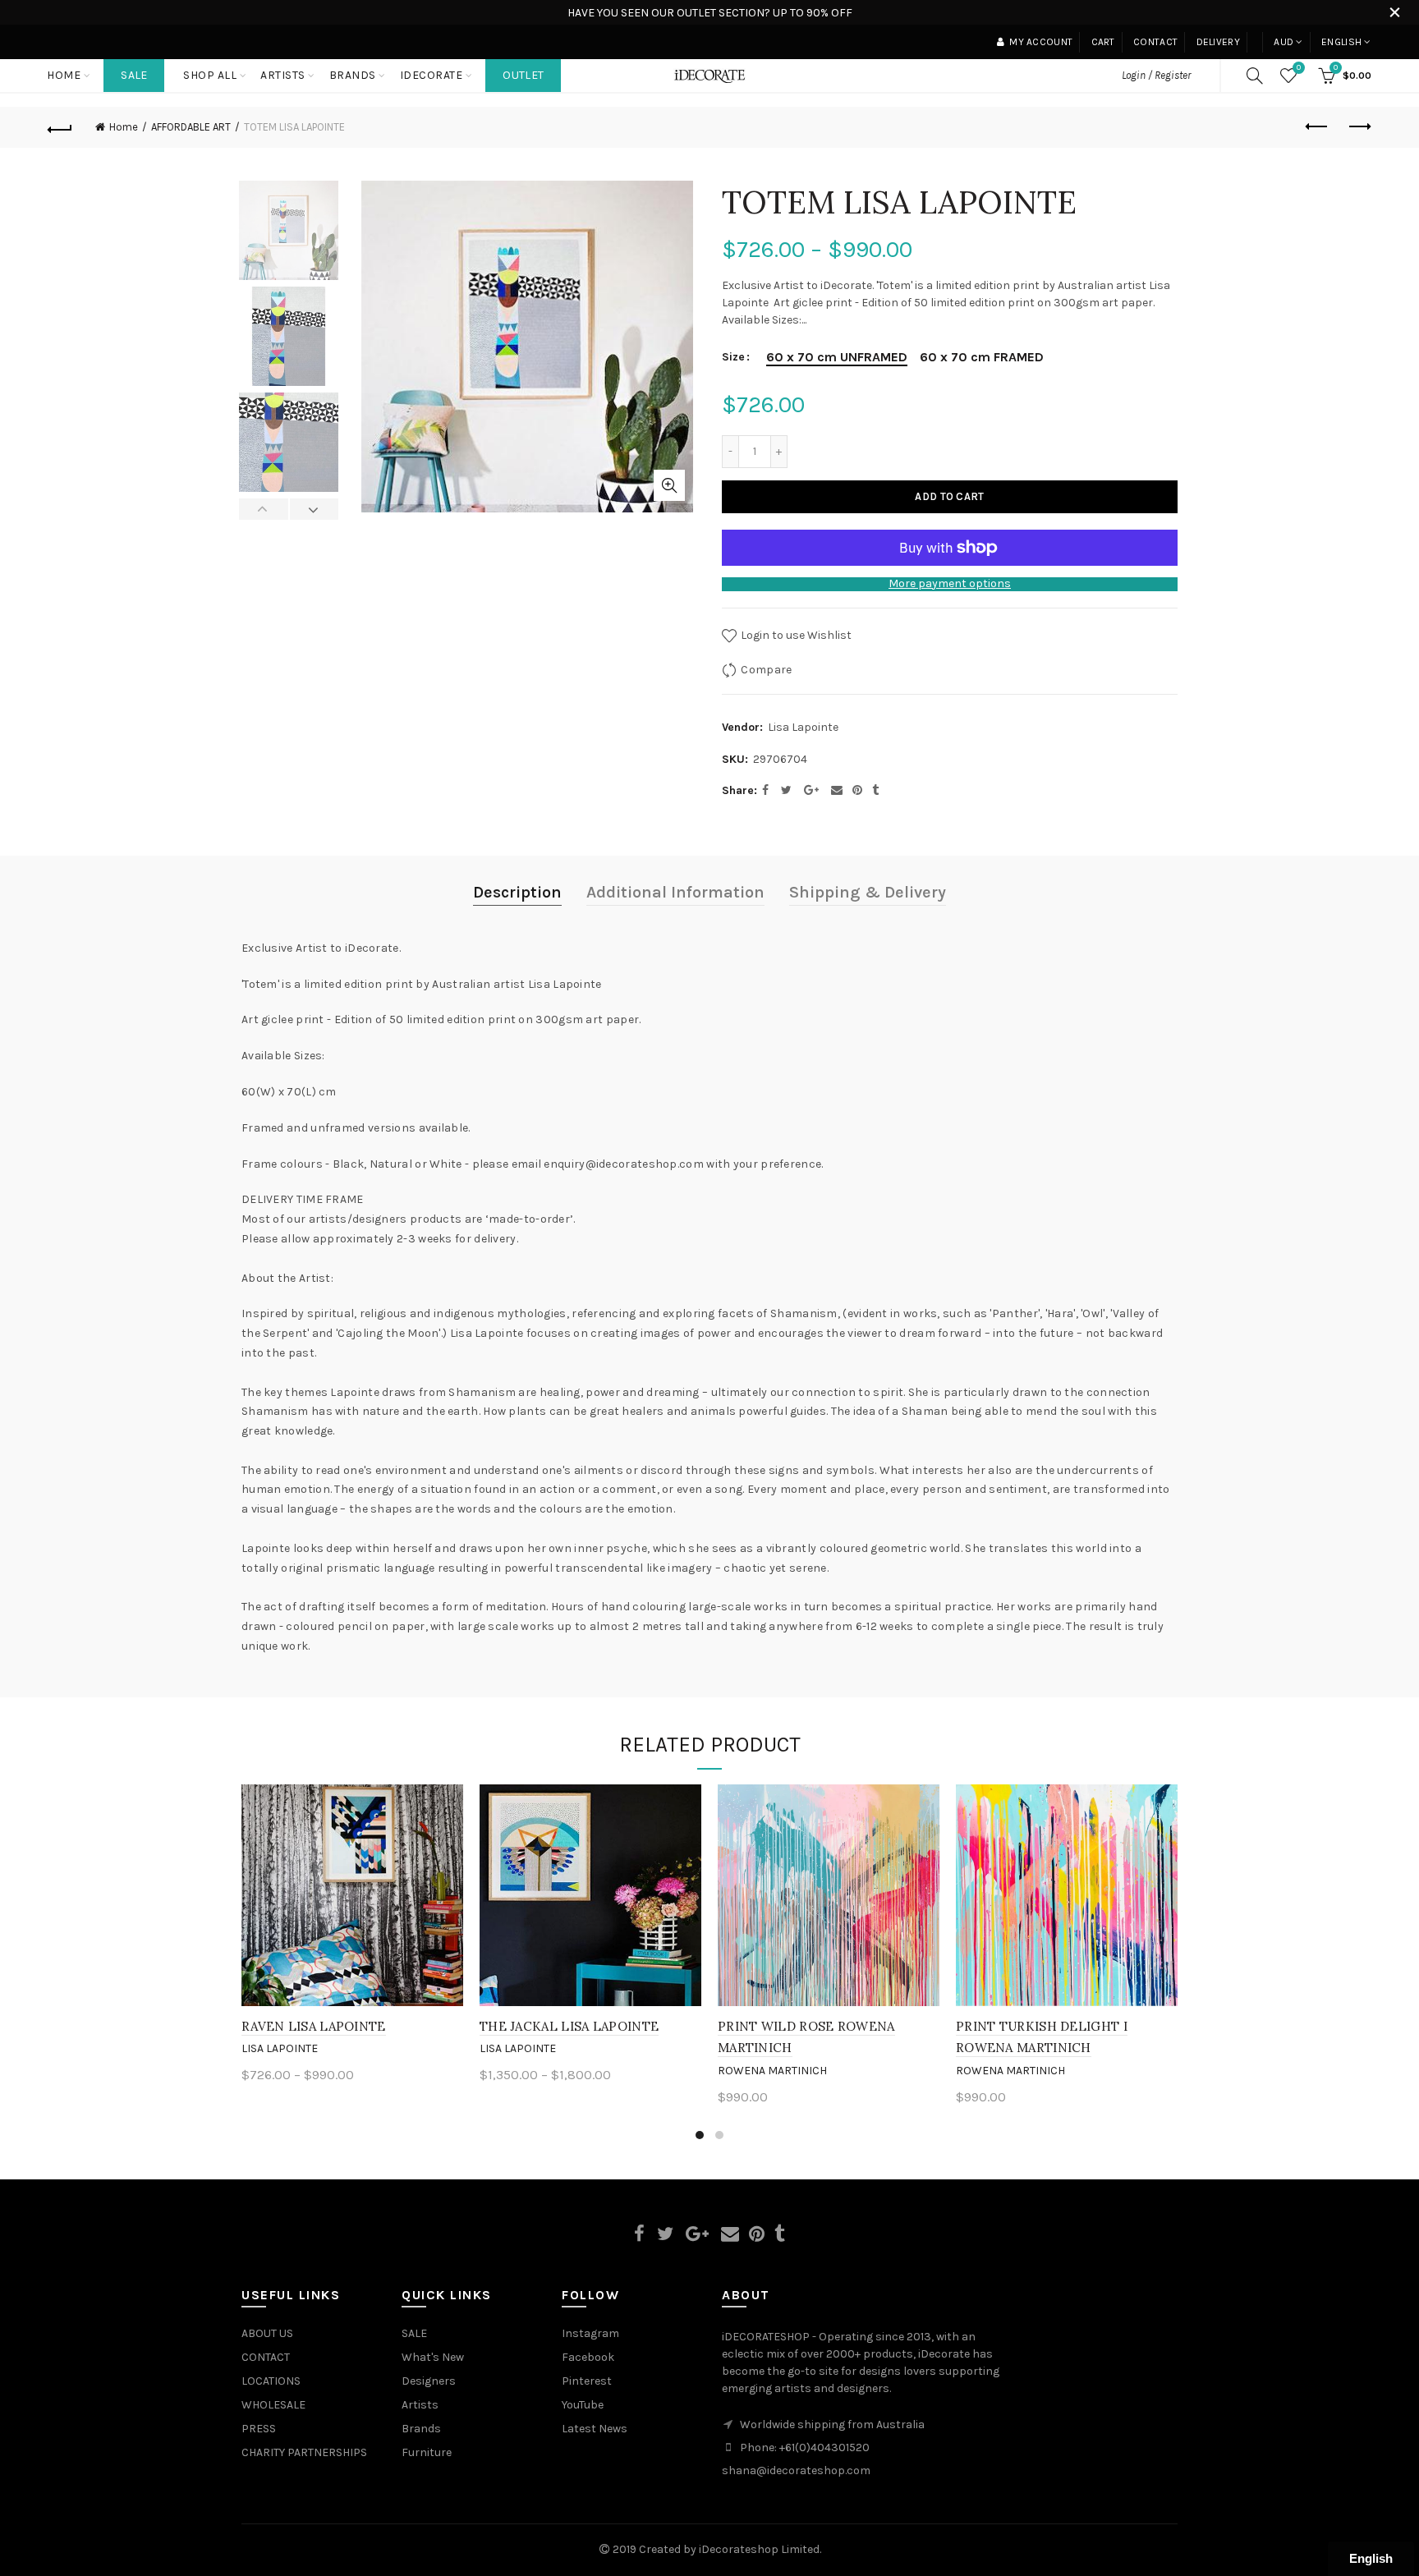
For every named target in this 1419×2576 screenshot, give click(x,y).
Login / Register (1156, 75)
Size (733, 357)
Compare (766, 670)
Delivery (1218, 42)
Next (314, 509)
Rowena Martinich (772, 2071)
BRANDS (353, 75)
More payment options (950, 584)
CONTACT (266, 2357)
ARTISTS (283, 75)
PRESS (259, 2429)
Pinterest (587, 2381)
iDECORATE (432, 75)
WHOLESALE (273, 2405)
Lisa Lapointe (803, 727)
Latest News (595, 2429)
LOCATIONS (271, 2381)
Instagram (590, 2333)
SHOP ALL (210, 75)
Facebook (588, 2357)
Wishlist (1299, 68)
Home (64, 75)
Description (517, 892)
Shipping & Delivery (868, 892)
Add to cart (949, 496)
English (1341, 42)
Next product (1359, 127)
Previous (264, 509)
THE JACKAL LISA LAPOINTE (569, 2026)
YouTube (583, 2405)
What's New (433, 2357)
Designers (429, 2381)
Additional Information (675, 892)
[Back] (60, 127)
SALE (134, 75)
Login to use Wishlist (795, 635)
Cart (1103, 42)
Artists (420, 2405)
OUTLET (523, 75)
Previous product (1318, 127)
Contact (1155, 42)
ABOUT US (267, 2333)
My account (1041, 42)
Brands (421, 2429)
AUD (1284, 42)
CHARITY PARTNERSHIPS (304, 2452)
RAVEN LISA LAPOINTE (314, 2026)
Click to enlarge (669, 485)
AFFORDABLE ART (191, 127)
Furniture (427, 2452)
